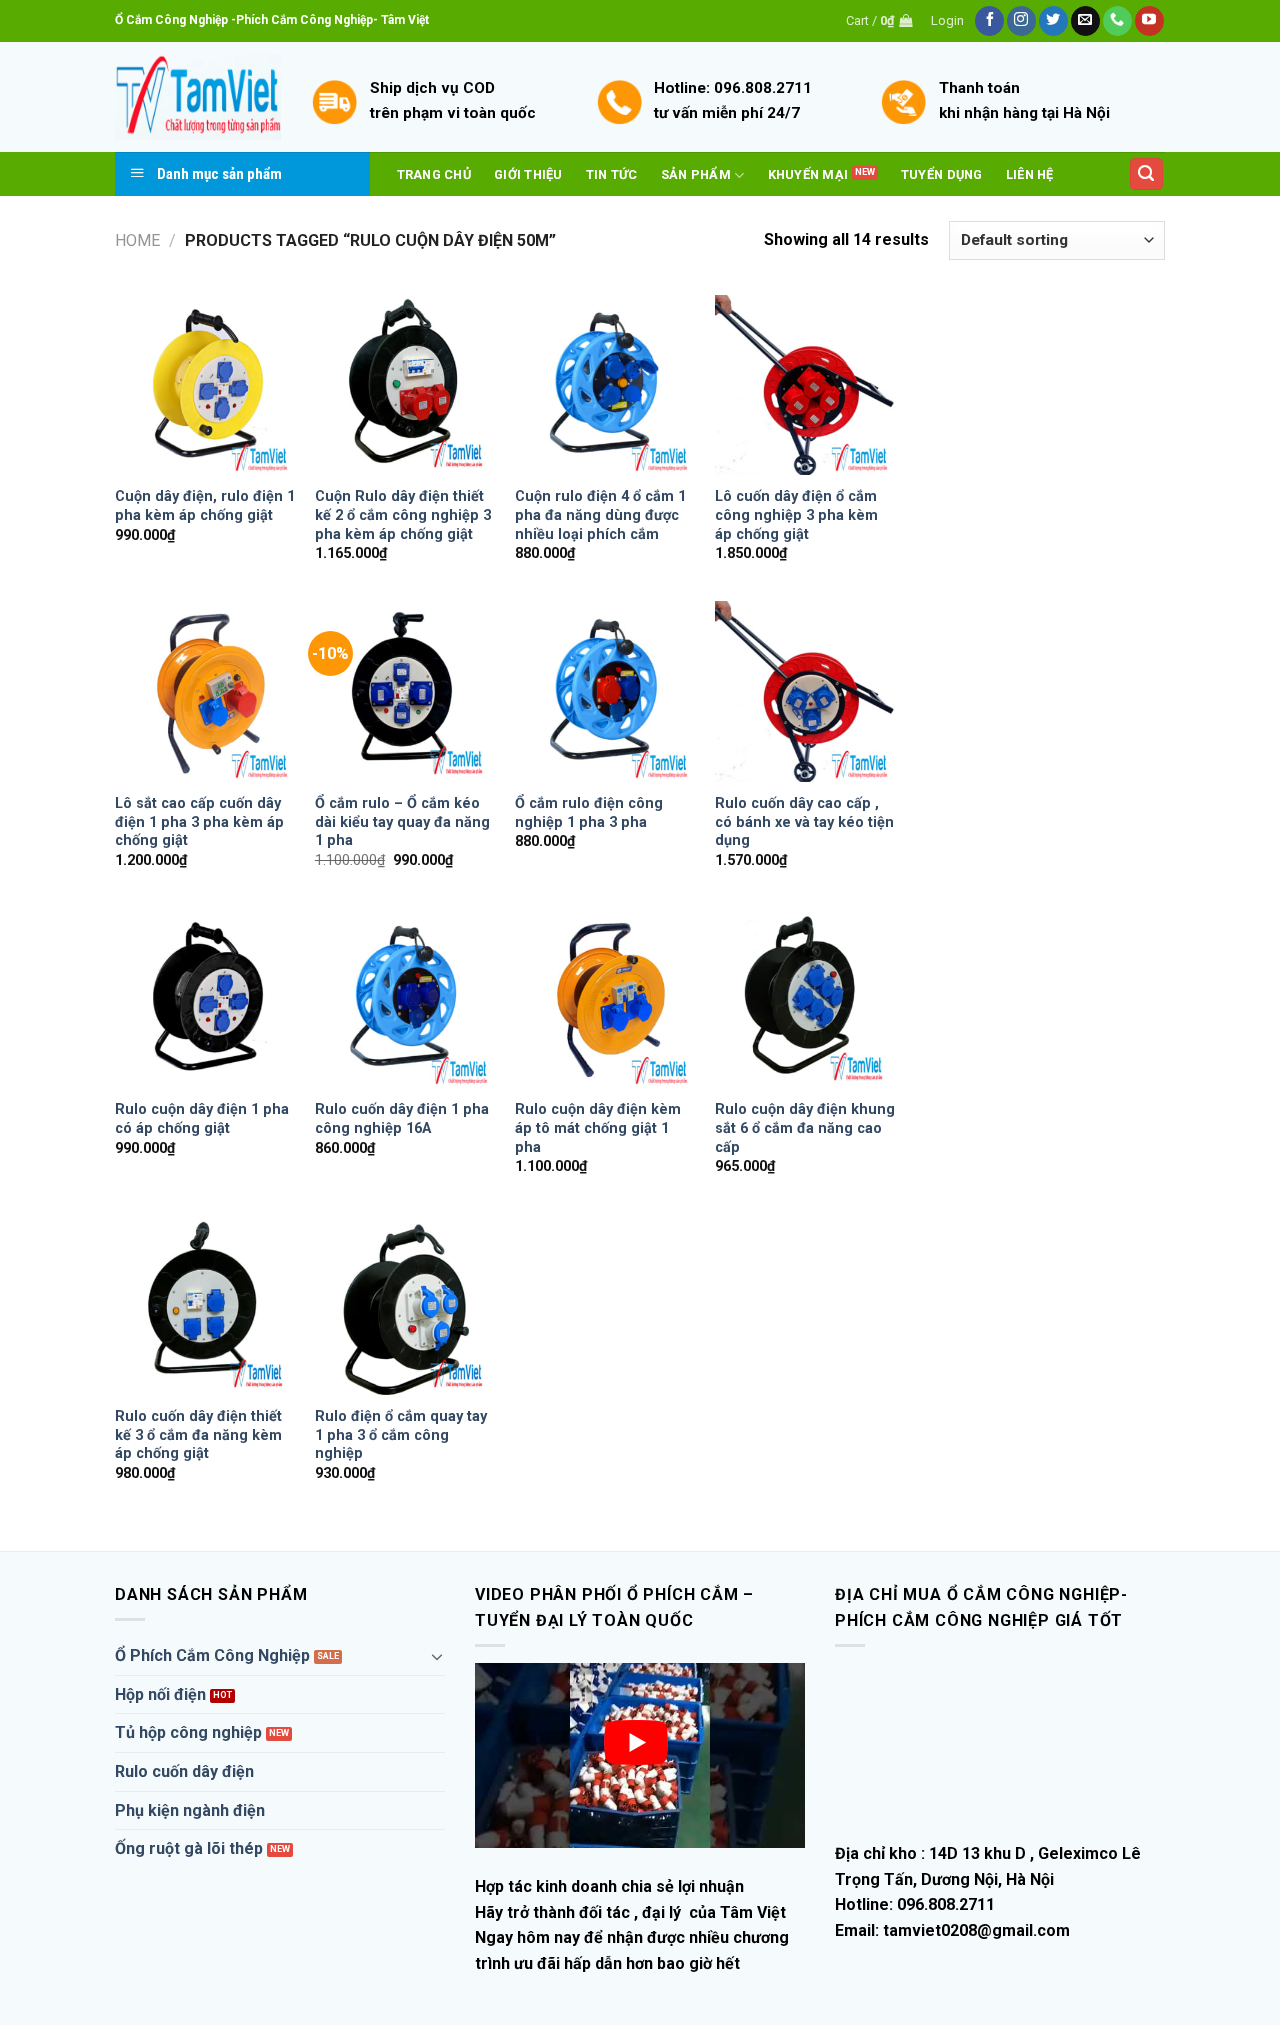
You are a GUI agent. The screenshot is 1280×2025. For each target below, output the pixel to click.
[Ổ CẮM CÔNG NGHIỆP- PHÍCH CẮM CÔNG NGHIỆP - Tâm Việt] (198, 97)
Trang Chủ (434, 174)
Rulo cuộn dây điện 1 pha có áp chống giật (202, 1119)
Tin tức (612, 174)
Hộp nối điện (160, 1694)
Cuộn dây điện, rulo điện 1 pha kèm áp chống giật (205, 506)
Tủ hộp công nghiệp (188, 1732)
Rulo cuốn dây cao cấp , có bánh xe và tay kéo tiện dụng (804, 822)
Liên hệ (1030, 174)
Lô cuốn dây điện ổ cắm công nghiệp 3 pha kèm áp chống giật (796, 515)
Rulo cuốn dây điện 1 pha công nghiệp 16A (402, 1119)
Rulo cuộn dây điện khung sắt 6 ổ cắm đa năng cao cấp (805, 1128)
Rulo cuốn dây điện (184, 1771)
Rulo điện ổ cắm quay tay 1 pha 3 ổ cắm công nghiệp (401, 1435)
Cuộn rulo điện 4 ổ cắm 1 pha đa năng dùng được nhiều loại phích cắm (600, 515)
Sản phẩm (696, 174)
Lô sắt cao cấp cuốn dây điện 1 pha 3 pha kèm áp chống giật (199, 822)
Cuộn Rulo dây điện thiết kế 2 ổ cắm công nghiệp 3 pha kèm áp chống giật (403, 515)
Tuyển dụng (942, 174)
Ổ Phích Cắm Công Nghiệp (212, 1655)
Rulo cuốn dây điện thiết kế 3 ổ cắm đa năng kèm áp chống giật (198, 1435)
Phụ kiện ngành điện (190, 1810)
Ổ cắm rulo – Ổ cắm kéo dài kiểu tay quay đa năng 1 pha (402, 822)
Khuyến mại (808, 174)
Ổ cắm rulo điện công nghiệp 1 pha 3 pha (589, 813)
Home (137, 240)
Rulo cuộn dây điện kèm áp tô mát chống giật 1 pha (598, 1128)
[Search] (1147, 174)
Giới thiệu (528, 174)
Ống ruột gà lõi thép (189, 1848)
